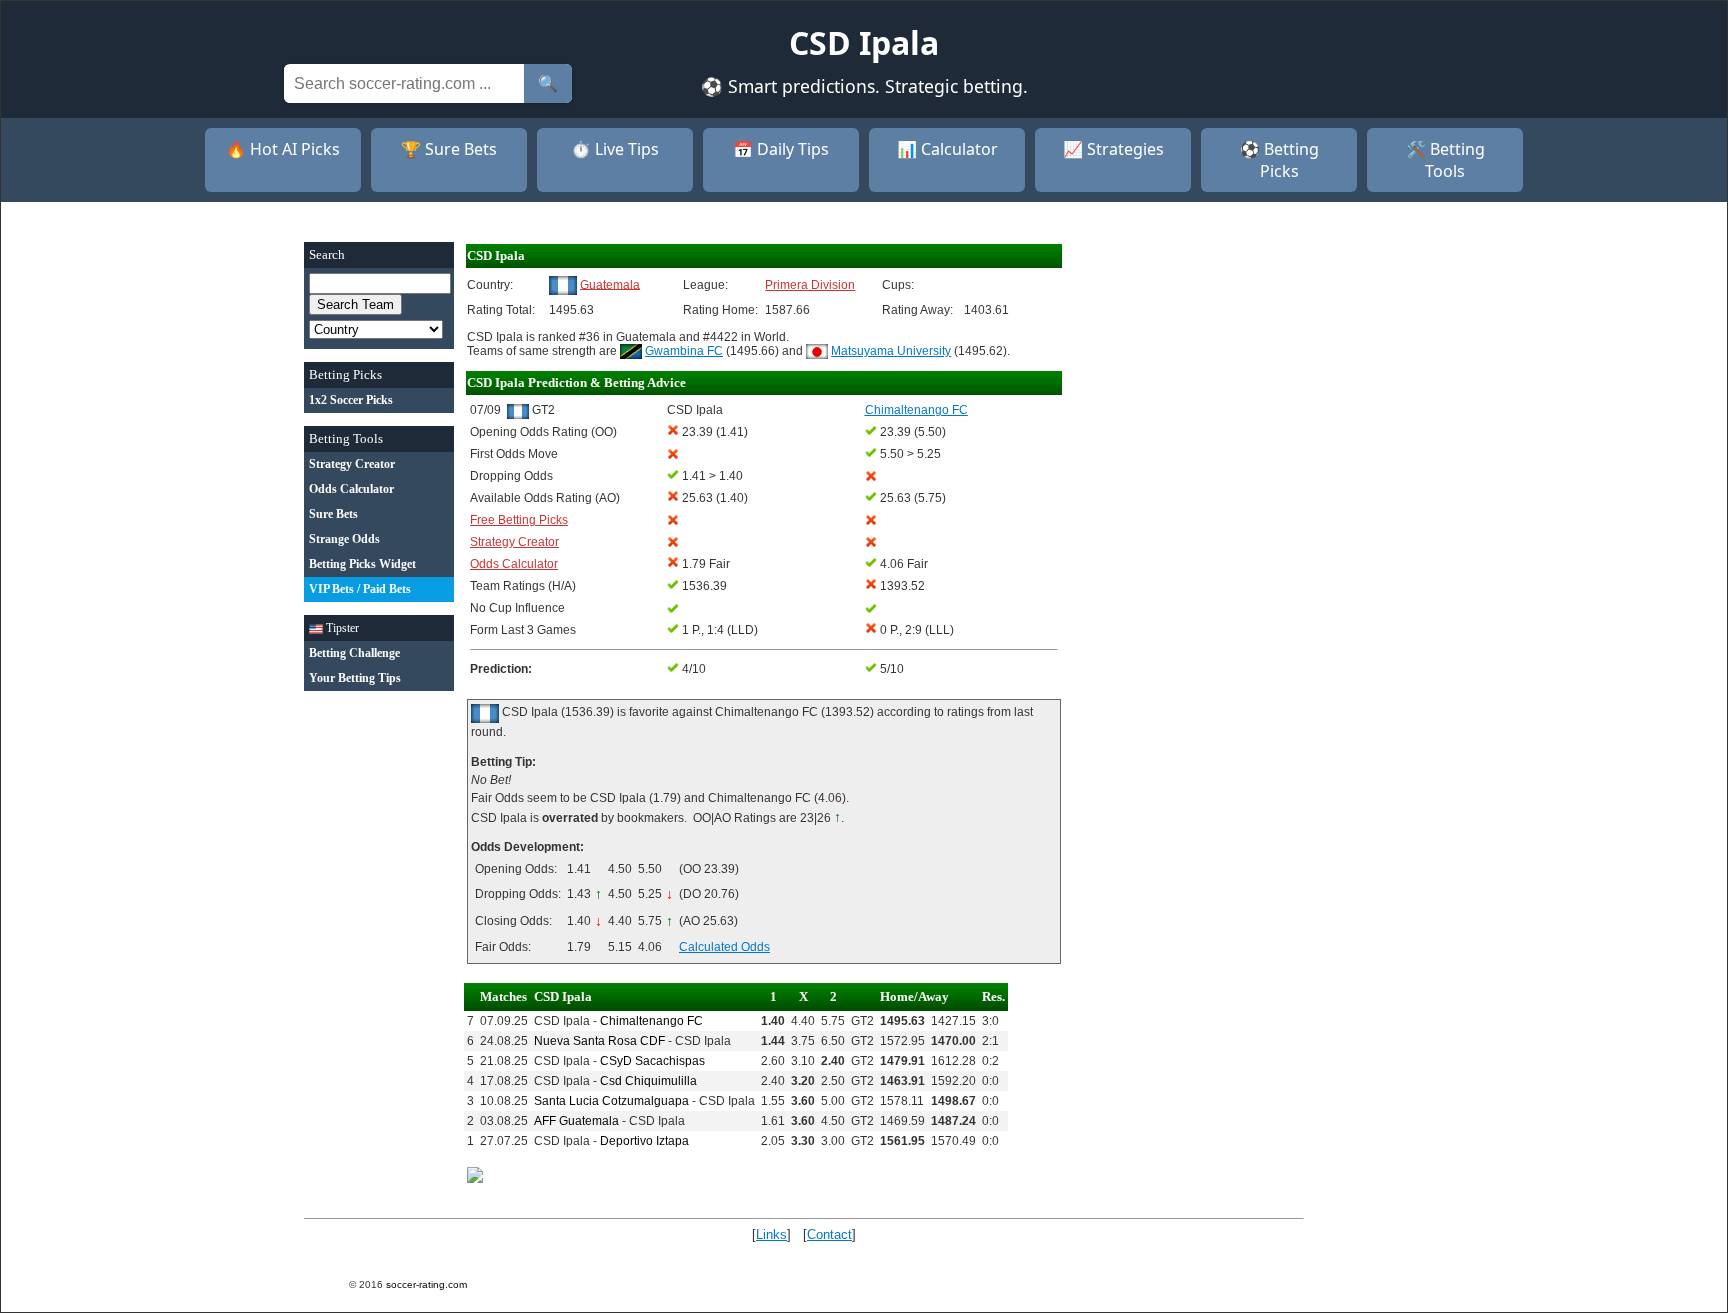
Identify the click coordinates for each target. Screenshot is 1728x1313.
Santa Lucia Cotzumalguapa (611, 1101)
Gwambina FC (684, 351)
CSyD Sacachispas (652, 1061)
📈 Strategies (1113, 149)
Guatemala (610, 284)
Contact (829, 1234)
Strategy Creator (514, 542)
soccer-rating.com (426, 1284)
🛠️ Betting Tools (1445, 160)
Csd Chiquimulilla (648, 1081)
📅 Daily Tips (781, 149)
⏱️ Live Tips (615, 149)
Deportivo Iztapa (644, 1141)
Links (771, 1234)
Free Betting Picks (519, 520)
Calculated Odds (724, 947)
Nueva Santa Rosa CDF (599, 1041)
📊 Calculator (947, 149)
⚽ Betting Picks (1279, 160)
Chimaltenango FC (651, 1021)
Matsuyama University (891, 351)
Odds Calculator (514, 564)
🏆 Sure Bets (449, 149)
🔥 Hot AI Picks (283, 149)
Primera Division (810, 285)
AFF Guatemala (576, 1121)
